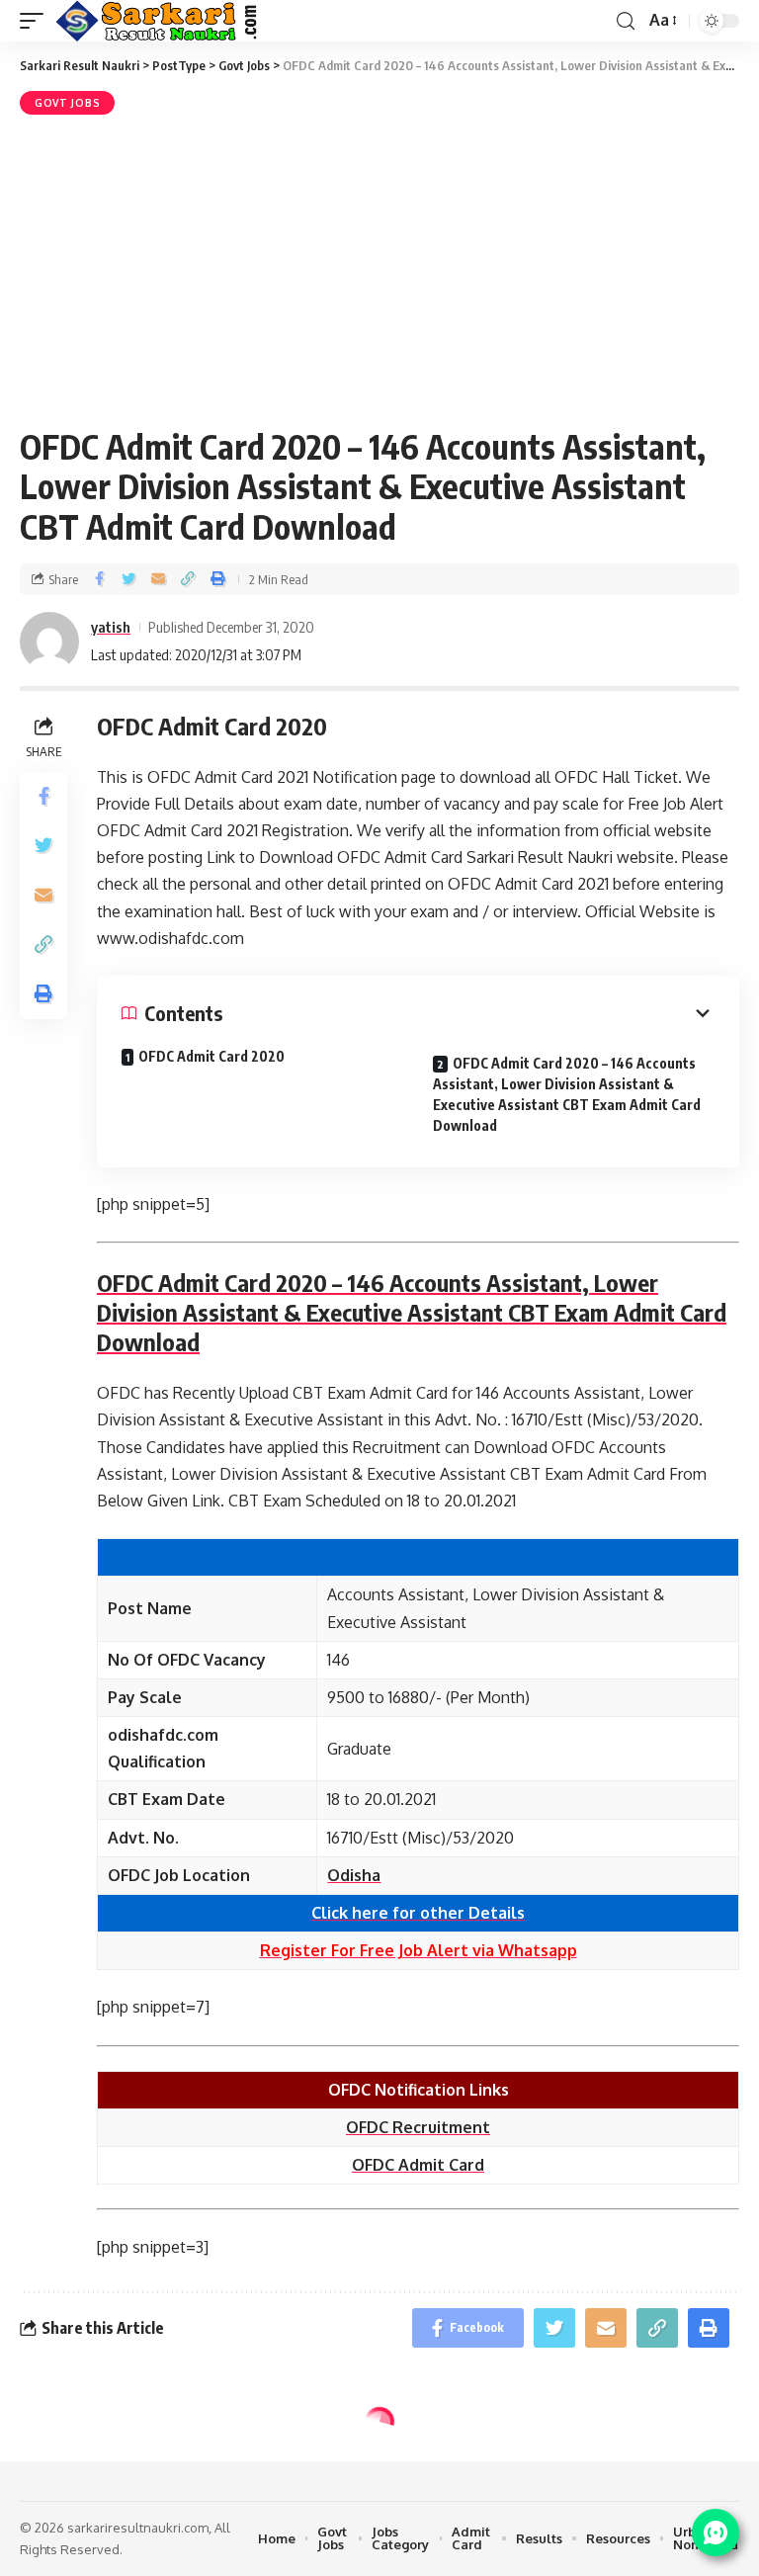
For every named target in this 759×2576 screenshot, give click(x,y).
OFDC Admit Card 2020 (211, 1056)
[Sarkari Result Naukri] (158, 21)
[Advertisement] (379, 268)
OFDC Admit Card (418, 2165)
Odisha (354, 1875)
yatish (111, 627)
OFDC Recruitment (418, 2127)
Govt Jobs (67, 103)
